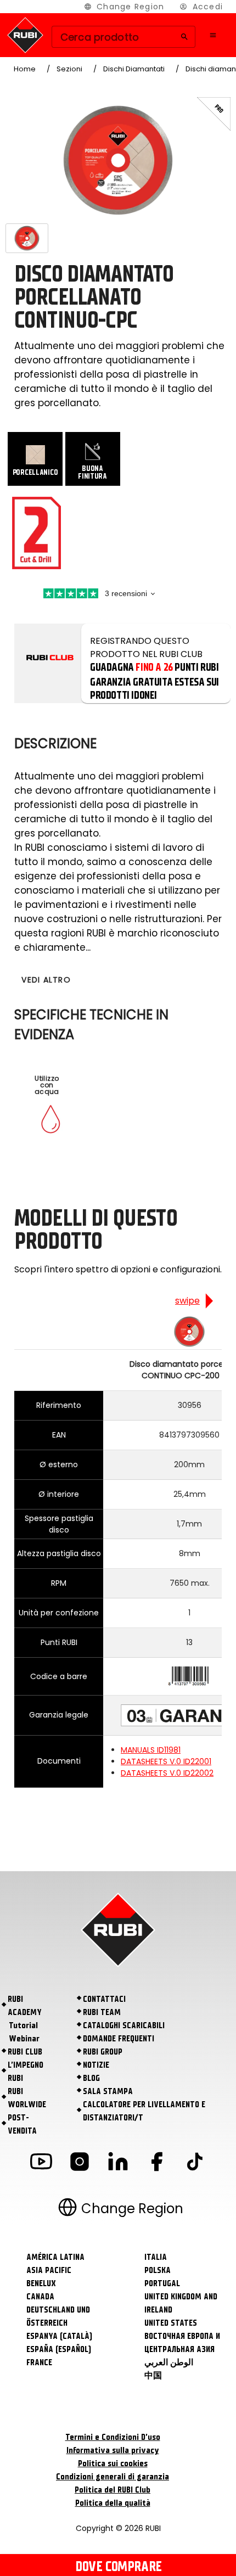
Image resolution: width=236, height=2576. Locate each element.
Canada (40, 2297)
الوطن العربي (169, 2362)
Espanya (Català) (59, 2336)
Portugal (162, 2283)
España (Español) (59, 2349)
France (39, 2362)
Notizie (96, 2065)
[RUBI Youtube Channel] (41, 2163)
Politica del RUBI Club (113, 2490)
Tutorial (23, 2025)
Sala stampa (108, 2091)
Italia (156, 2257)
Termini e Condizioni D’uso (113, 2437)
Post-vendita (22, 2124)
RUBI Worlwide (27, 2098)
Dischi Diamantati (134, 69)
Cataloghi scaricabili (124, 2025)
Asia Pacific (49, 2270)
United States (171, 2323)
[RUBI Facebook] (156, 2163)
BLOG (91, 2078)
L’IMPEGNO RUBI (26, 2072)
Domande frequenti (119, 2039)
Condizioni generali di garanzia (113, 2477)
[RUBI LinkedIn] (118, 2163)
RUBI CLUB (25, 2052)
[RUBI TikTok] (195, 2163)
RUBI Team (102, 2012)
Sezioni (69, 69)
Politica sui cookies (113, 2463)
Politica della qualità (113, 2503)
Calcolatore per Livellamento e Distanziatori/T (144, 2111)
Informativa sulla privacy (113, 2450)
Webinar (24, 2039)
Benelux (41, 2283)
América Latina (55, 2257)
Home (25, 69)
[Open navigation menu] (213, 35)
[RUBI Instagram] (80, 2163)
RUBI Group (103, 2052)
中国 (153, 2376)
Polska (158, 2270)
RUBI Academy (25, 2006)
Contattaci (104, 1999)
